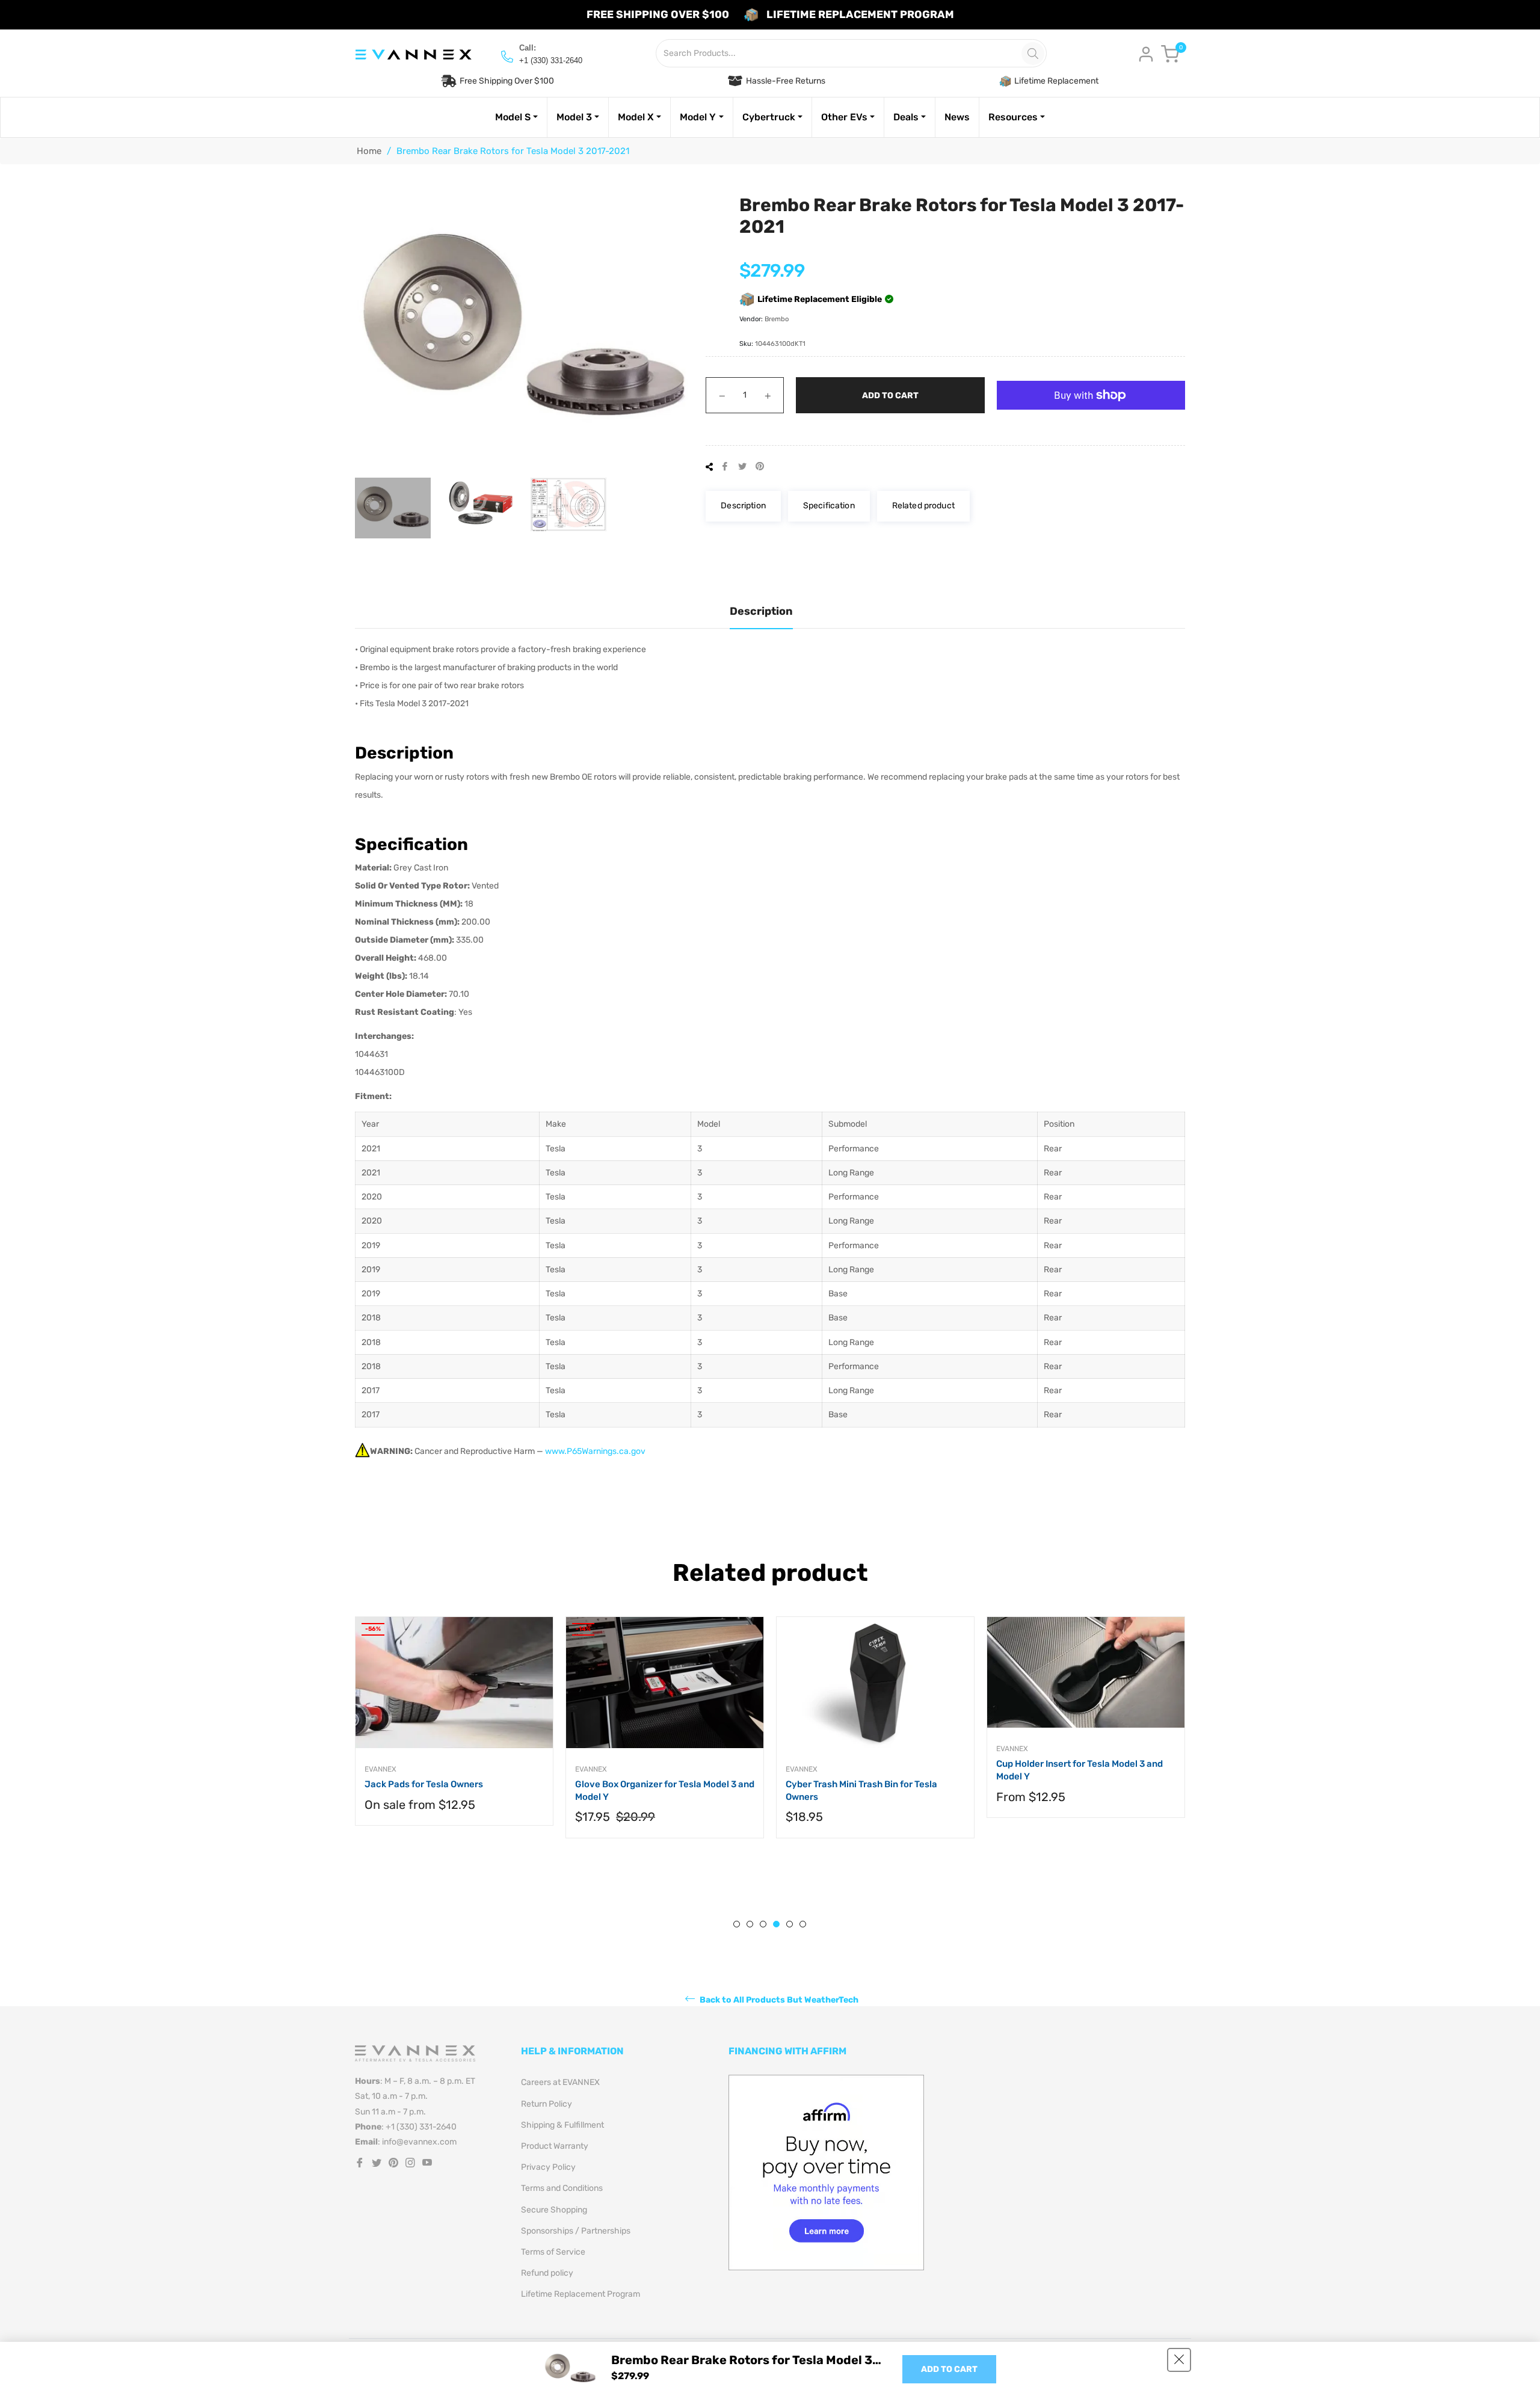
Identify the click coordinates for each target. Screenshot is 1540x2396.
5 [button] (790, 1924)
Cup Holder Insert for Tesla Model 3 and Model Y (1080, 1770)
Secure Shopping (554, 2210)
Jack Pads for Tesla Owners (424, 1784)
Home (369, 151)
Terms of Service (553, 2252)
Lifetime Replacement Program (581, 2294)
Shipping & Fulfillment (562, 2125)
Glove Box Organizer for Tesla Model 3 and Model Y (665, 1791)
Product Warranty (555, 2146)
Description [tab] (761, 611)
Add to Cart (949, 2369)
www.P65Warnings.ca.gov (595, 1451)
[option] (454, 1733)
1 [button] (737, 1924)
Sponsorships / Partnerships (576, 2231)
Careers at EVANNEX (560, 2082)
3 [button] (763, 1924)
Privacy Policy (548, 2167)
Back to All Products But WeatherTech (778, 2000)
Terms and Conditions (562, 2188)
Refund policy (547, 2273)
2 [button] (750, 1924)
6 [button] (803, 1924)
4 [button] (776, 1924)
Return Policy (547, 2104)
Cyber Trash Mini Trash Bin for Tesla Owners (861, 1791)
